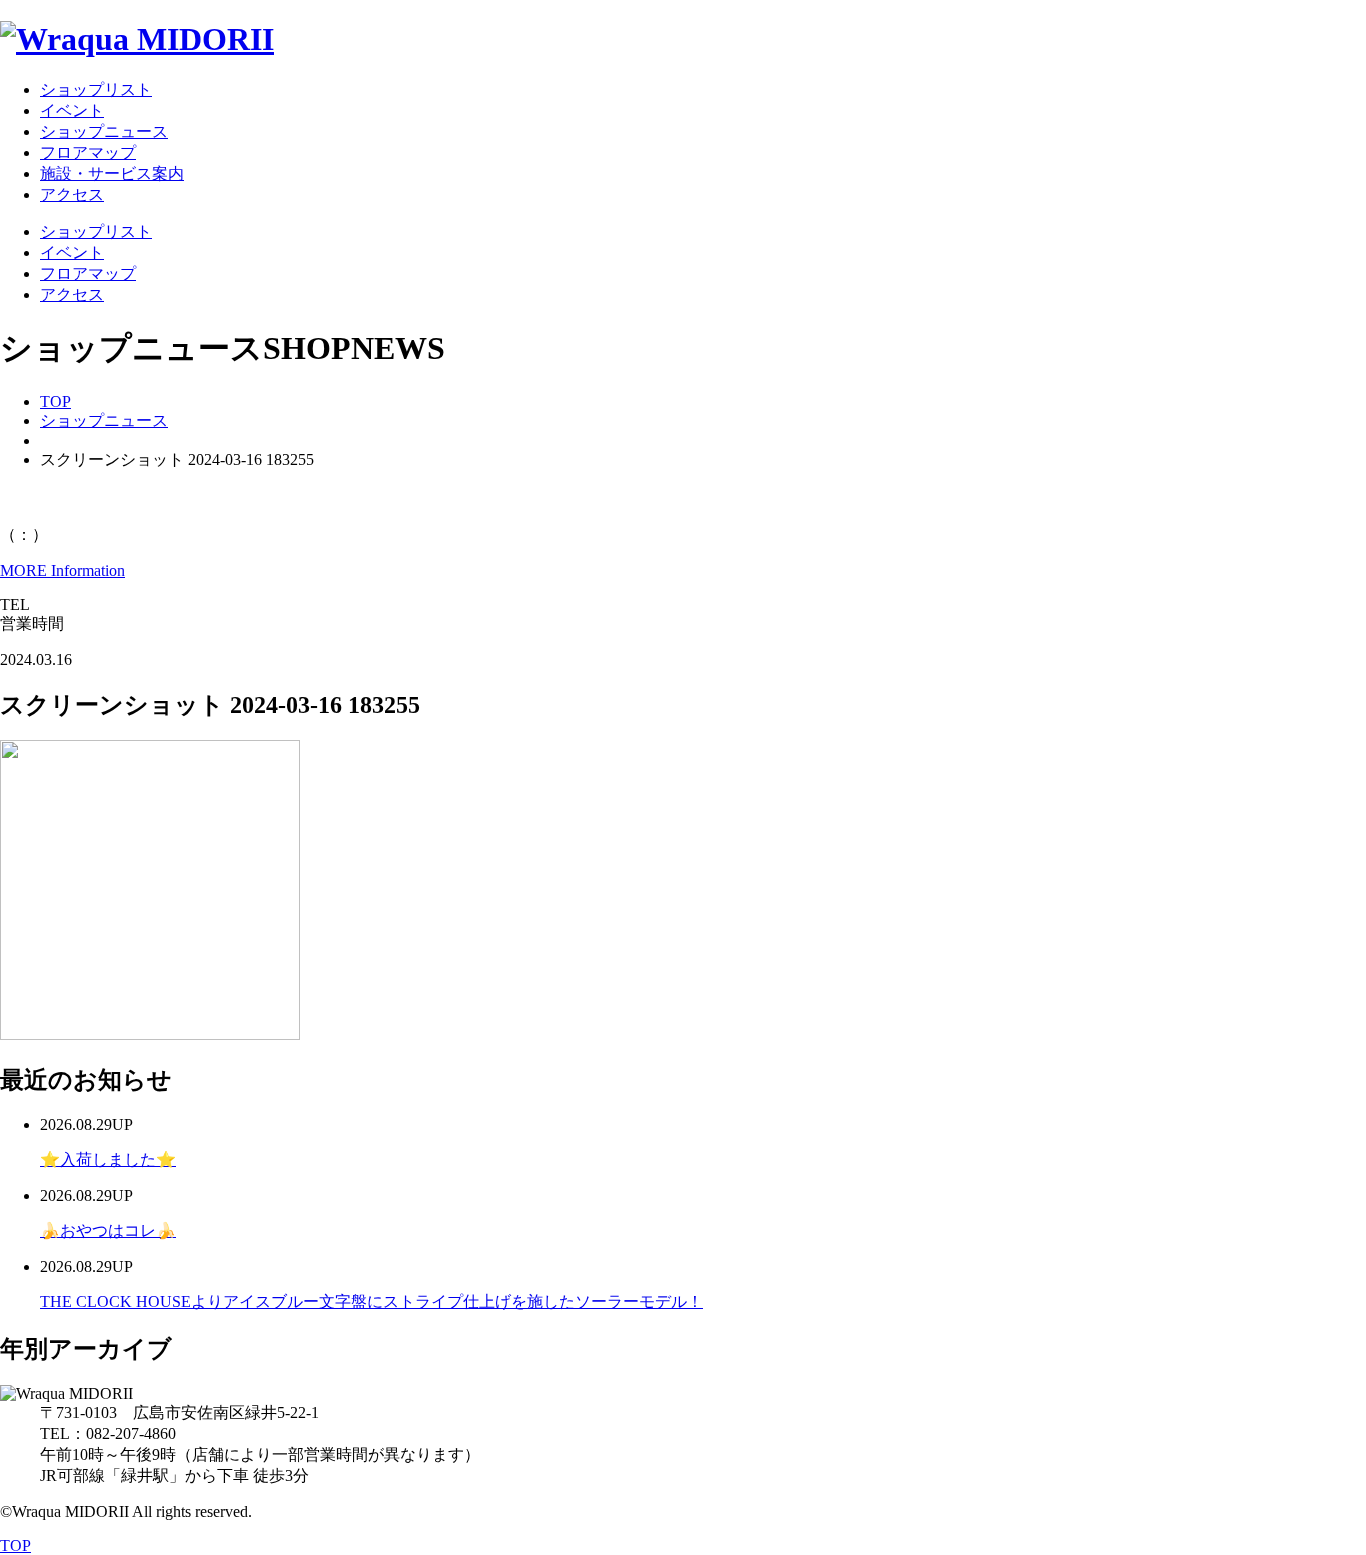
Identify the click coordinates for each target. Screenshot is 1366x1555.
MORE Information (62, 570)
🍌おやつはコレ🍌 (108, 1230)
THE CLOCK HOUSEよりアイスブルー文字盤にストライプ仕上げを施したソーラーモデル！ (371, 1301)
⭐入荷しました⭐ (108, 1159)
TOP (55, 401)
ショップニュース (104, 420)
